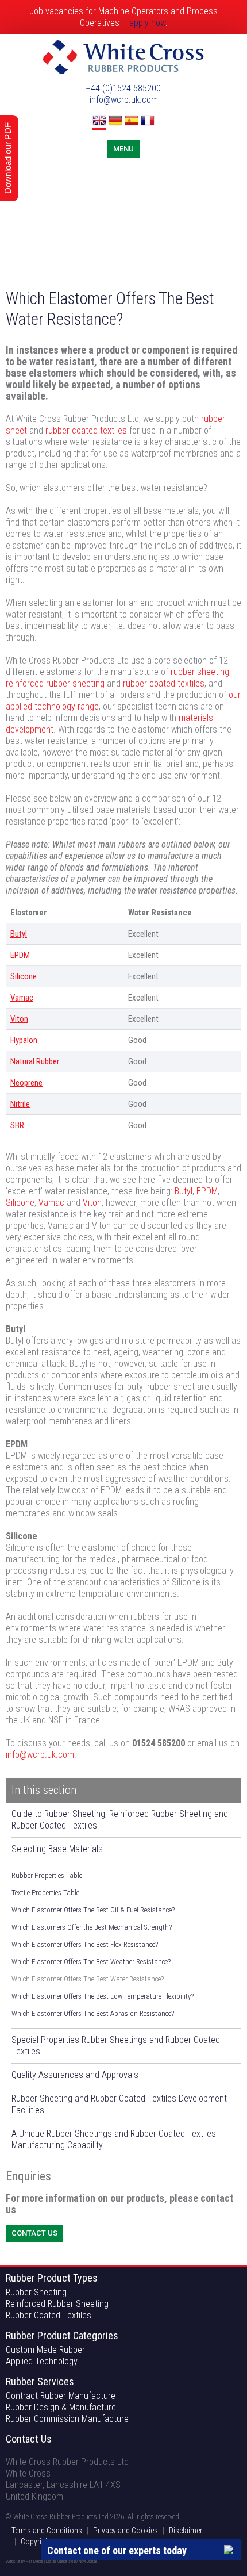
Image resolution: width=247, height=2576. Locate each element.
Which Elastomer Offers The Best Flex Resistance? (85, 1944)
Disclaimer (186, 2531)
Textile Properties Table (45, 1893)
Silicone (24, 976)
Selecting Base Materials (57, 1849)
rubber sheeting (200, 672)
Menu (123, 149)
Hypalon (24, 1040)
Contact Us (34, 2233)
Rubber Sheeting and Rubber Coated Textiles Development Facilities (119, 2104)
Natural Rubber (35, 1061)
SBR (17, 1125)
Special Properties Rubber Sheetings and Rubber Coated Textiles (116, 2046)
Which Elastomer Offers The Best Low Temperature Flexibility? (103, 1996)
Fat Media (34, 2561)
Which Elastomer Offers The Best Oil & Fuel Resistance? (93, 1910)
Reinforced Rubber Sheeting (57, 2304)
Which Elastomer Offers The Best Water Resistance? (88, 1979)
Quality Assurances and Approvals (75, 2075)
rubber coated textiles (86, 430)
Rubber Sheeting (36, 2292)
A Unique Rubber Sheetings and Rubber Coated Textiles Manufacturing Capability (114, 2139)
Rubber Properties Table (47, 1875)
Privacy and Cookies (126, 2531)
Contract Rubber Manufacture (61, 2396)
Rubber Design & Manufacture (61, 2407)
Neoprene (26, 1083)
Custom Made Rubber (45, 2350)
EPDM (20, 955)
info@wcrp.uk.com (124, 100)
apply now (147, 23)
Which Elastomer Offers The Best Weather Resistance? (91, 1962)
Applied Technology (42, 2361)
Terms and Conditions (47, 2531)
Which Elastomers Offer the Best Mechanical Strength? (92, 1927)
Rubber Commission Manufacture (67, 2419)
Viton (19, 1019)
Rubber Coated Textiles (49, 2315)
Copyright (36, 2541)
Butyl (19, 934)
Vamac (22, 998)
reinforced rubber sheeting (55, 683)
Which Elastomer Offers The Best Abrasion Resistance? (93, 2013)
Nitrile (20, 1104)
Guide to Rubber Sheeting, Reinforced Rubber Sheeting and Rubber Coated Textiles (120, 1820)
